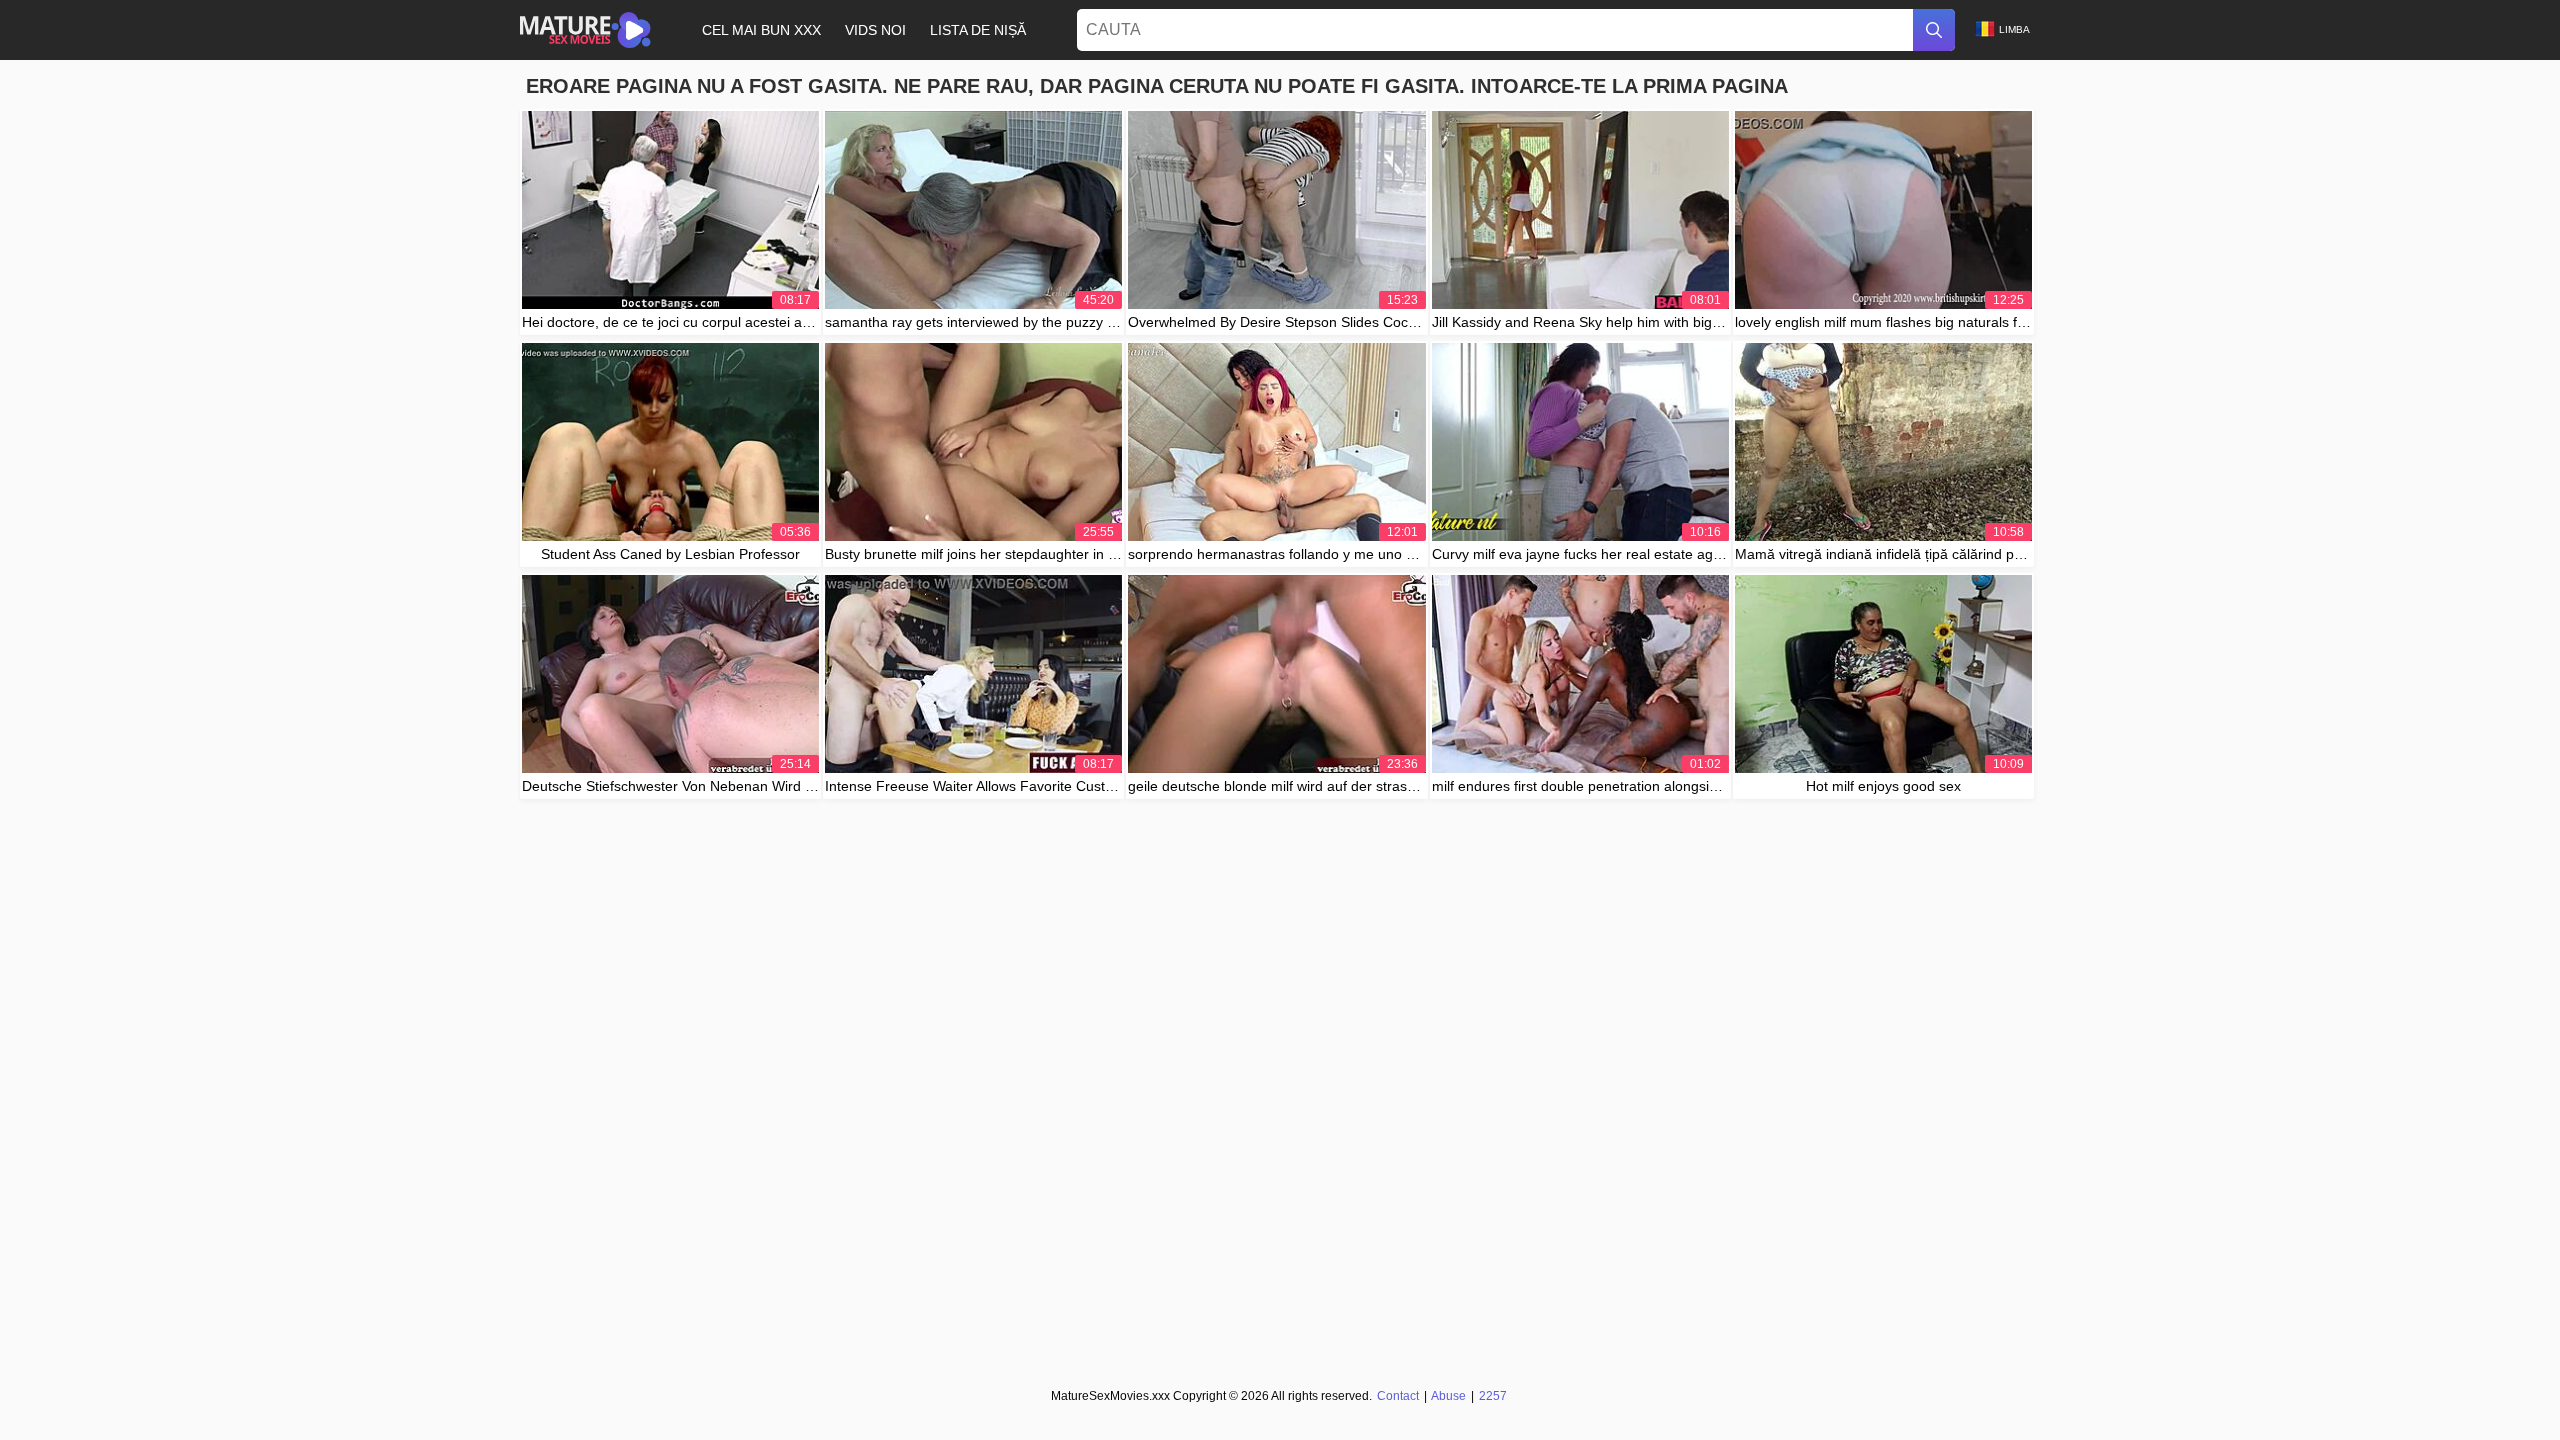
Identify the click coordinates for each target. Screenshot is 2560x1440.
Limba (2014, 29)
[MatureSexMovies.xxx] (585, 30)
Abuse (1448, 1396)
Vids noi (875, 30)
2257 (1493, 1396)
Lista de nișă (978, 30)
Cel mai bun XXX (761, 30)
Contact (1398, 1396)
